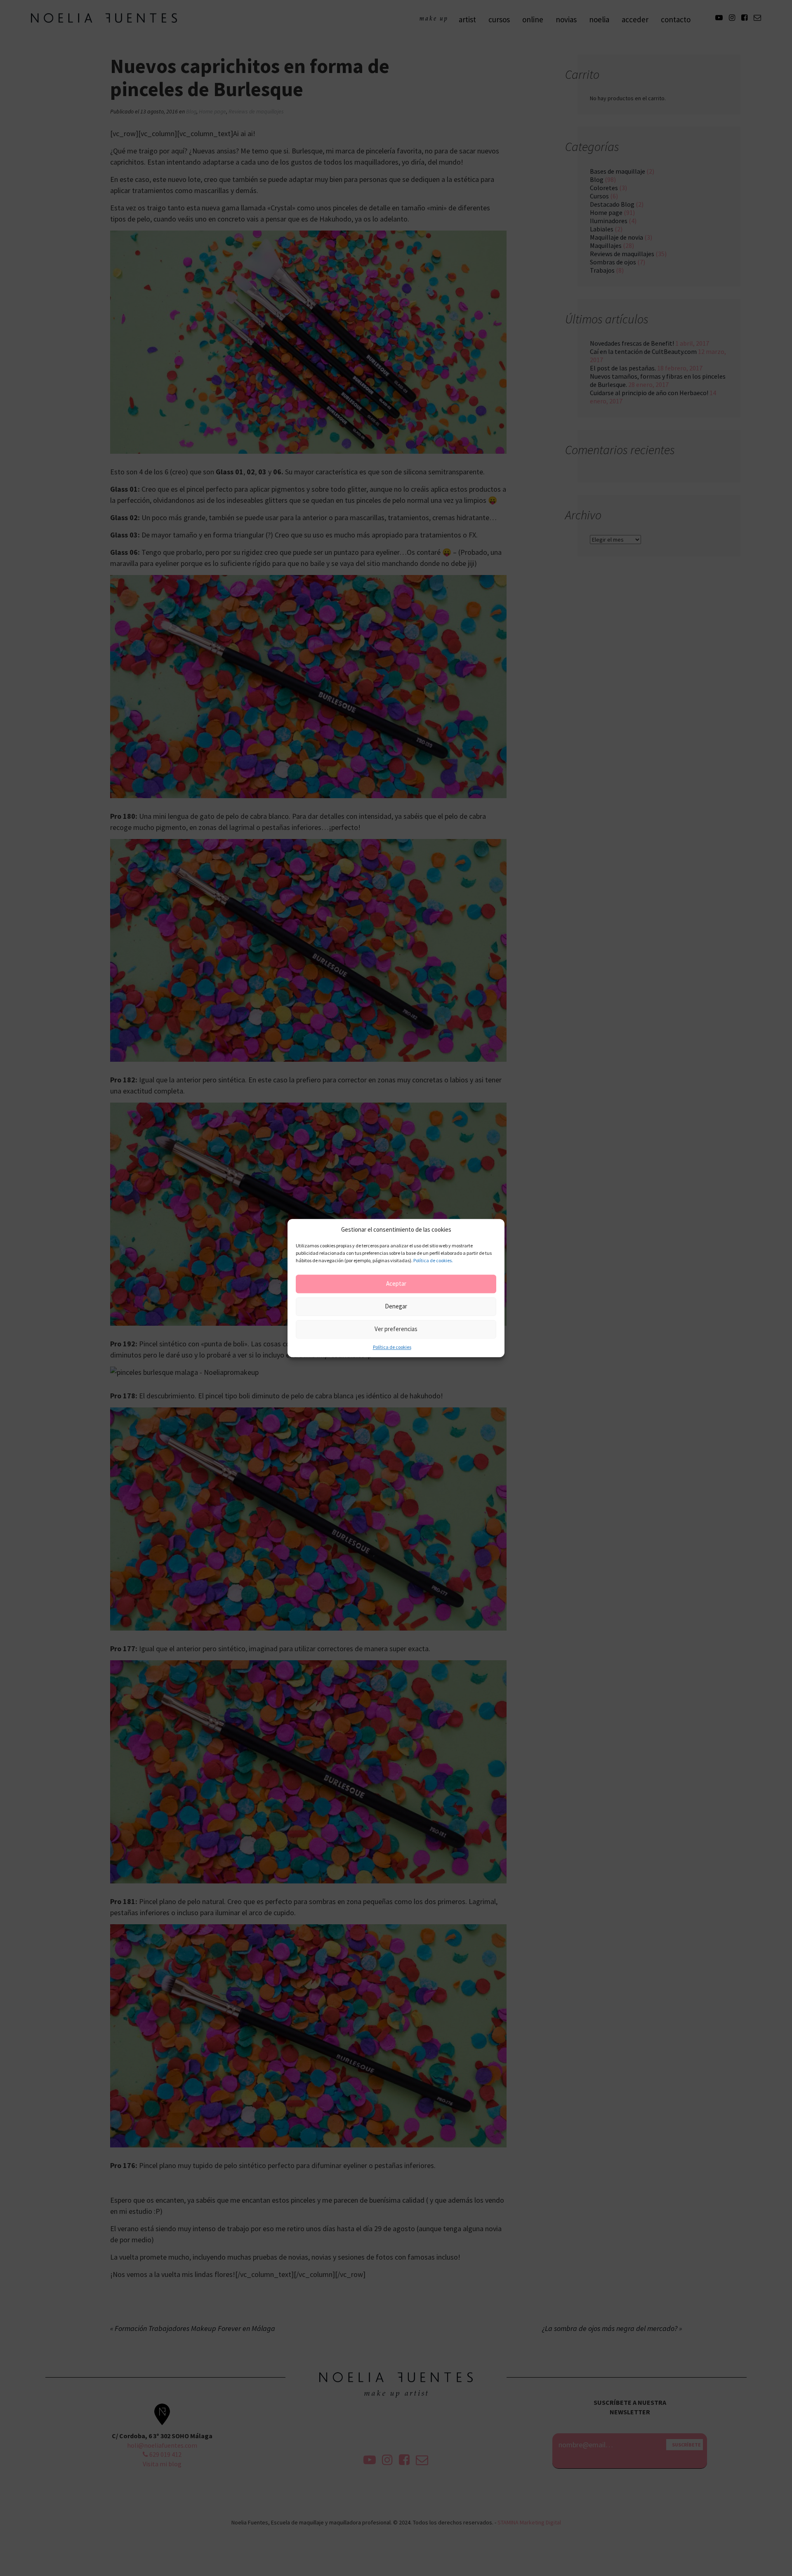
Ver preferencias (396, 1329)
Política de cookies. (433, 1260)
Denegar (396, 1307)
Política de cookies (392, 1347)
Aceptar (396, 1284)
